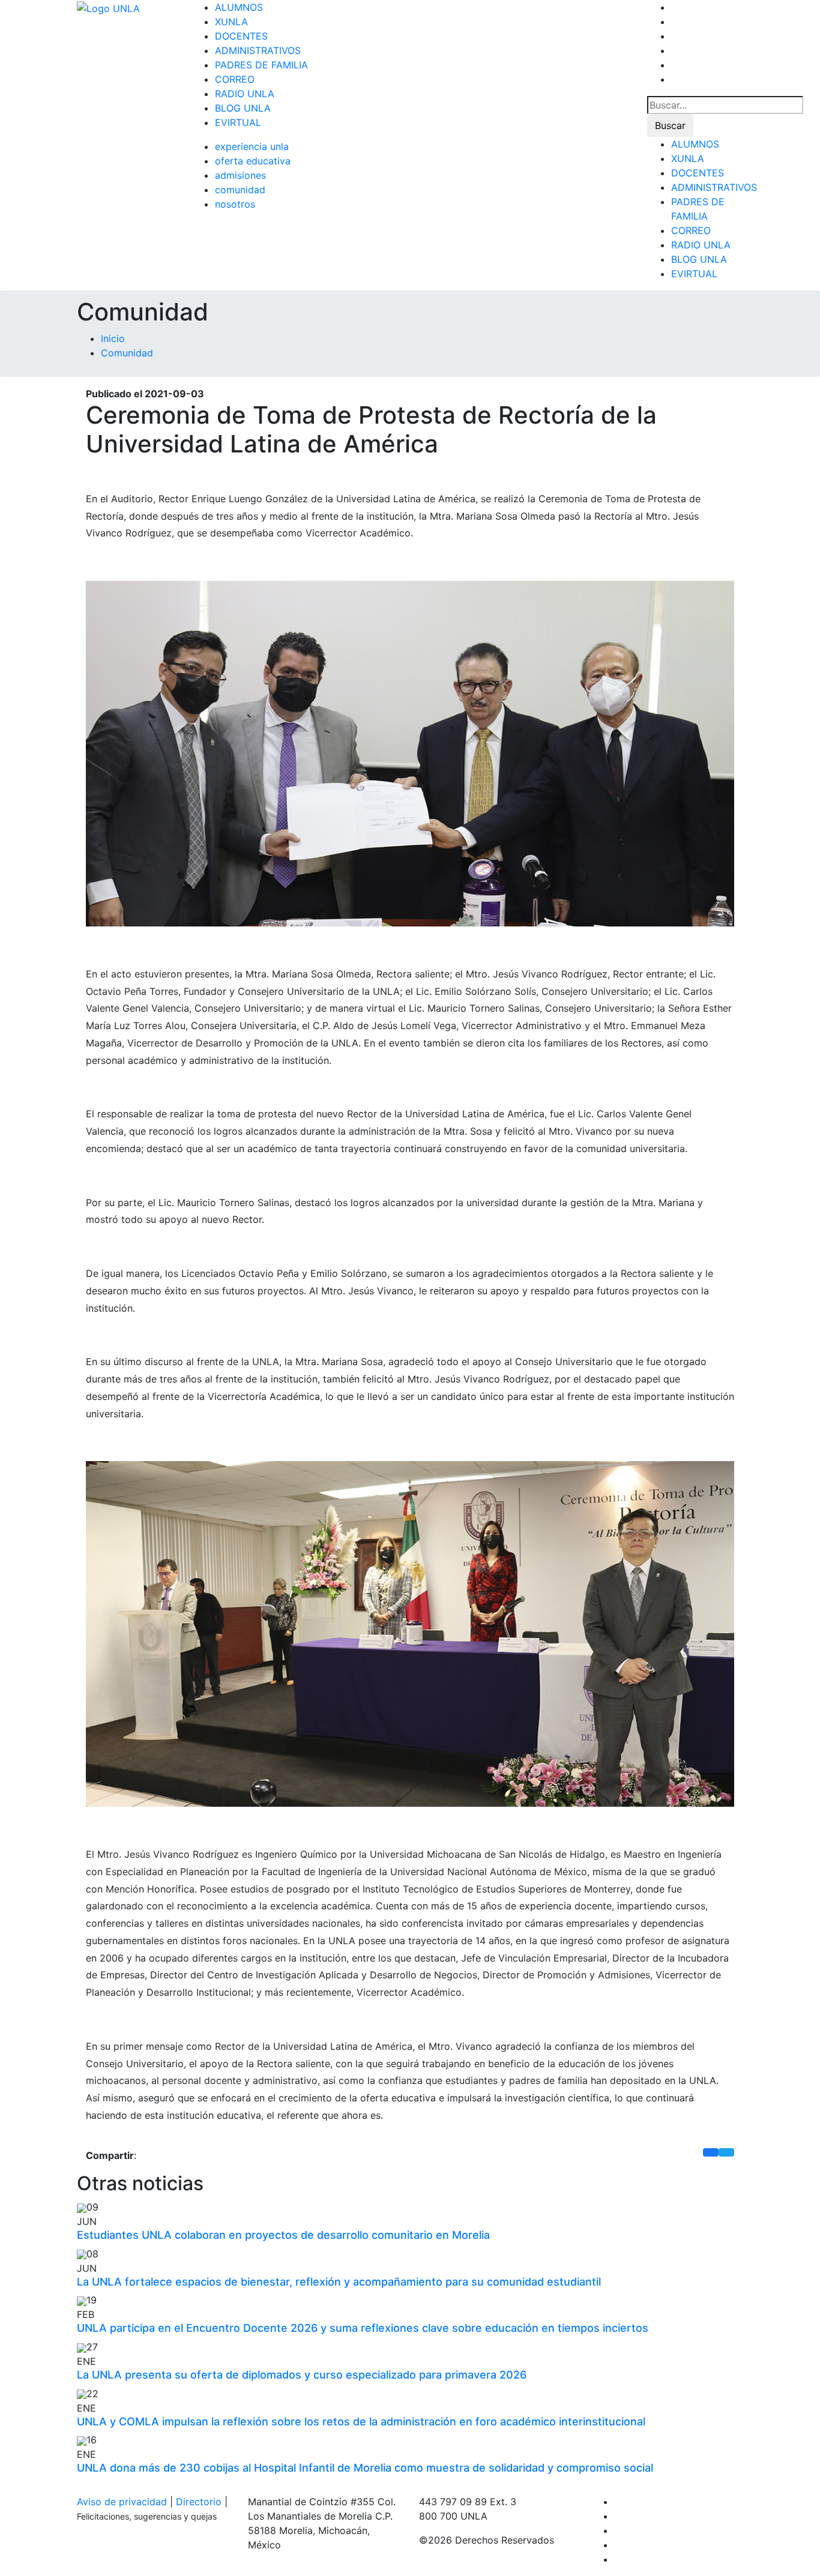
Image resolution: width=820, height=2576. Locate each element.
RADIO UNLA (245, 94)
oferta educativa (253, 161)
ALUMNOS (239, 7)
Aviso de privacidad (122, 2502)
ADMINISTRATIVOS (258, 50)
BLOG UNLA (243, 108)
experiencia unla (252, 146)
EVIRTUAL (238, 122)
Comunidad (127, 353)
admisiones (240, 175)
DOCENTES (241, 36)
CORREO (235, 79)
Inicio (113, 338)
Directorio (199, 2502)
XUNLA (231, 22)
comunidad (240, 190)
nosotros (235, 204)
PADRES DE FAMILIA (261, 65)
